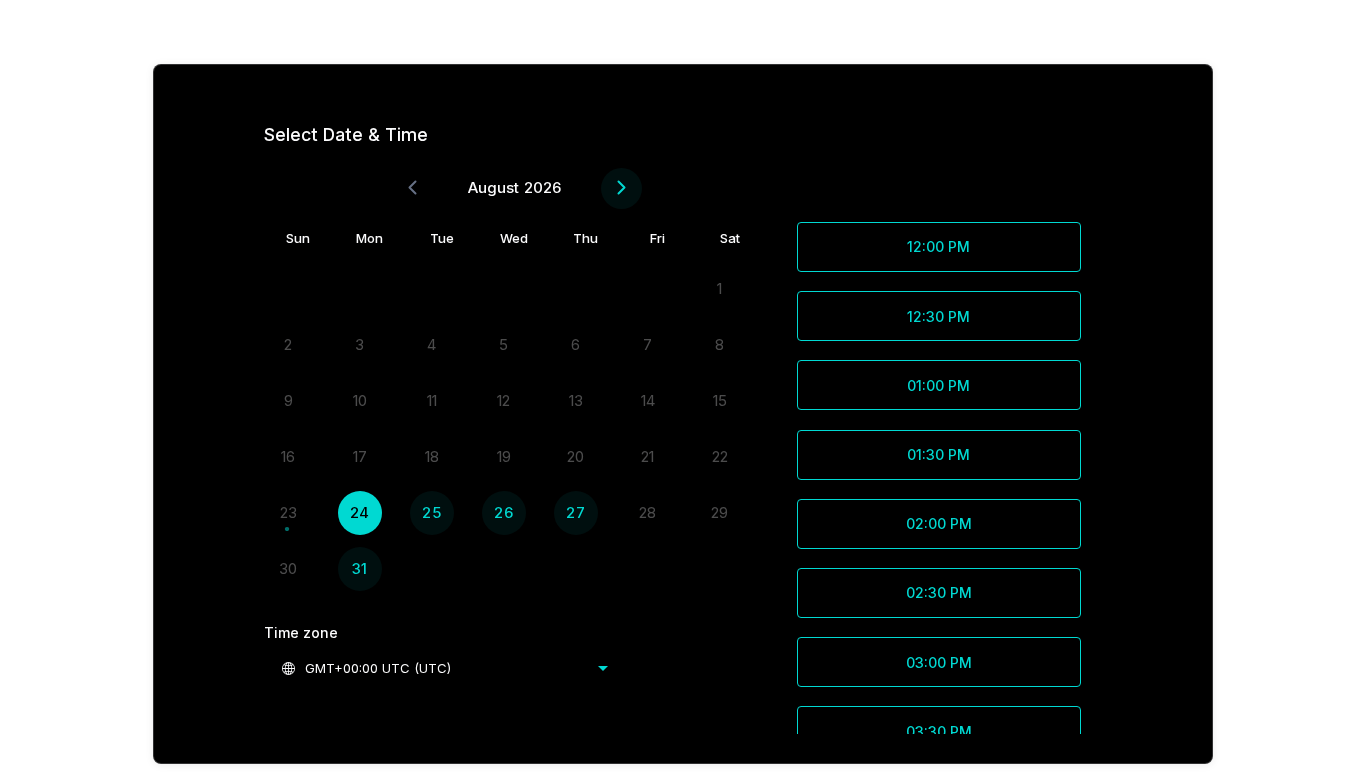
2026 (542, 187)
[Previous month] (412, 188)
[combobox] (444, 668)
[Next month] (621, 188)
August (493, 187)
